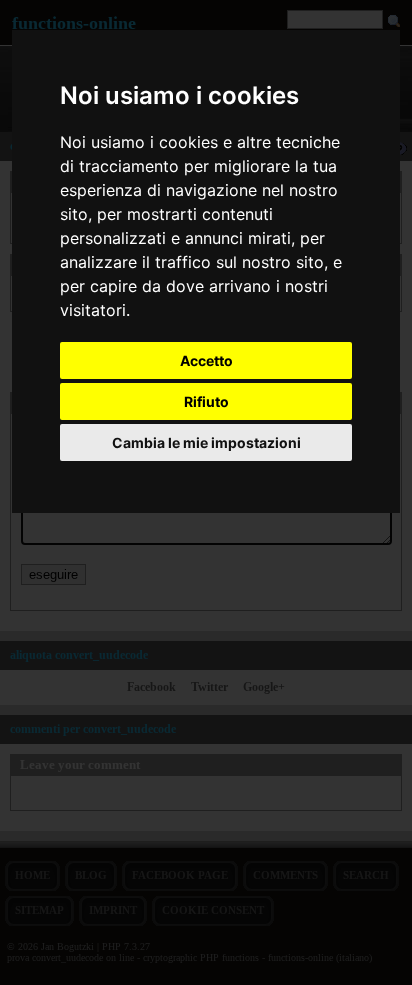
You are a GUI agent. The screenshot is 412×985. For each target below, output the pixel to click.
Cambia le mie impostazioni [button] (206, 442)
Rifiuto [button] (206, 401)
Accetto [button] (206, 360)
